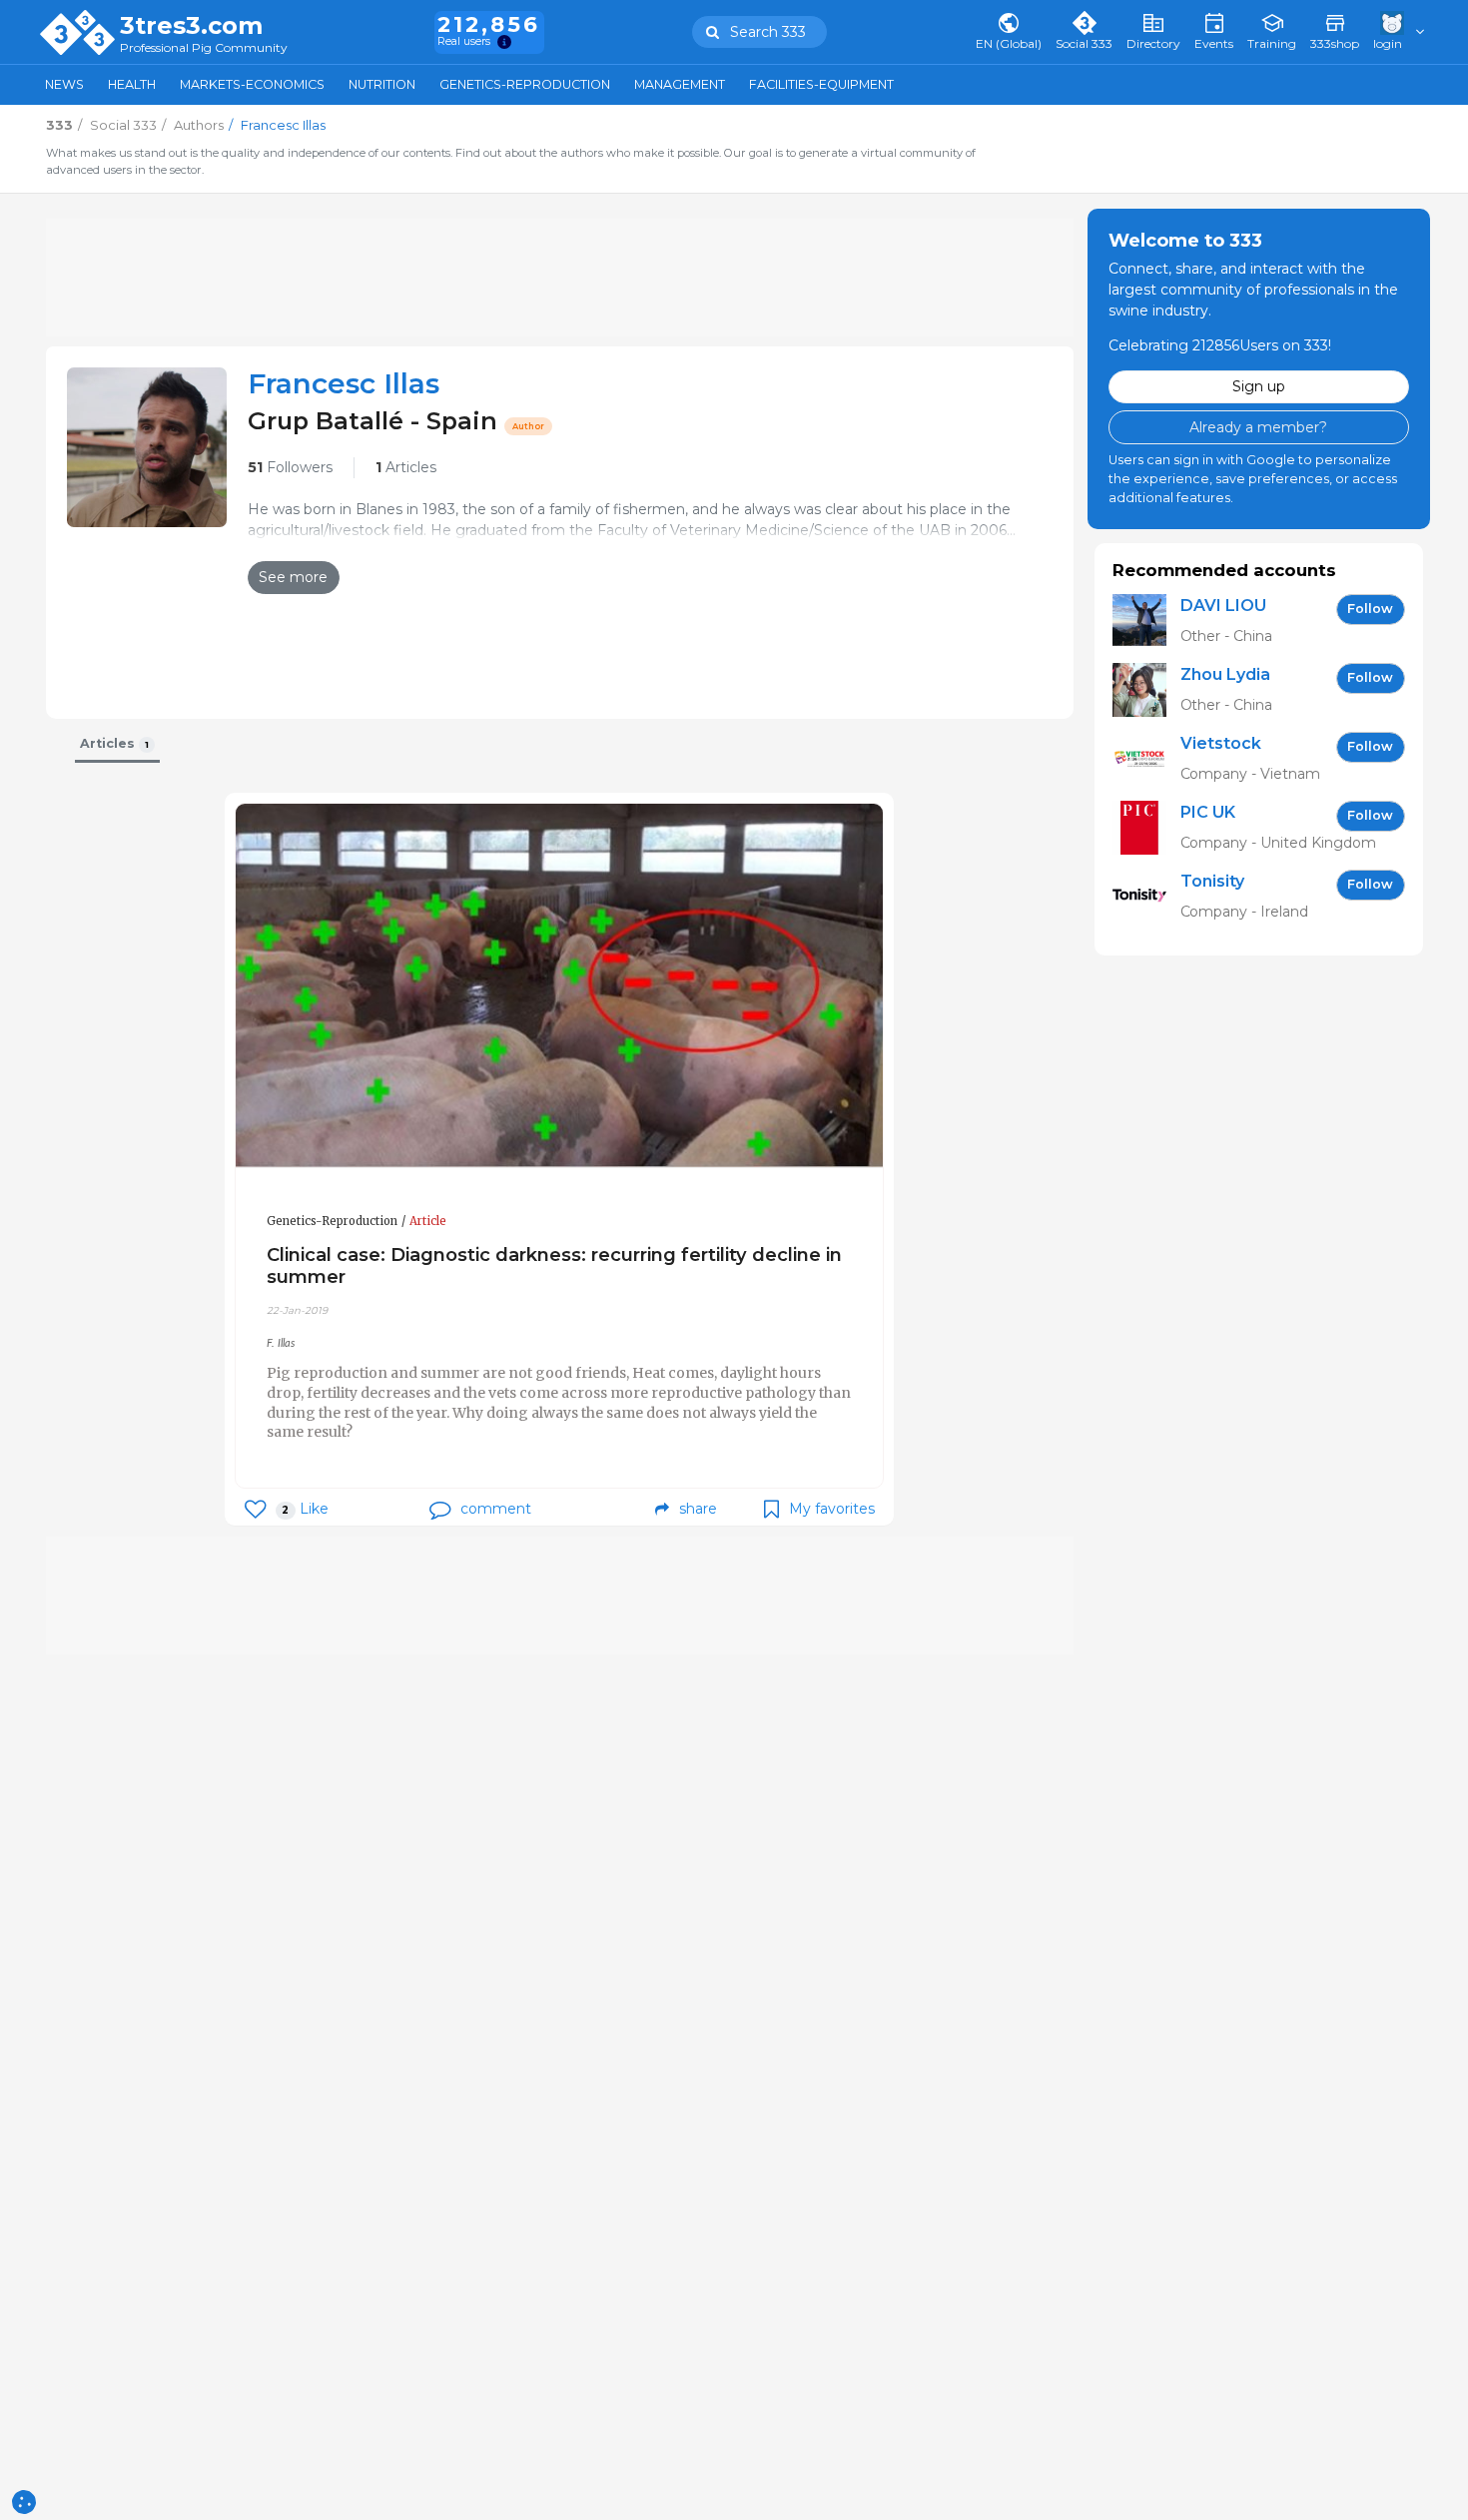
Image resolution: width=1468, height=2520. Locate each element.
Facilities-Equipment (821, 84)
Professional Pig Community (204, 48)
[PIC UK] (1146, 827)
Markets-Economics (252, 84)
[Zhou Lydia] (1146, 689)
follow (1370, 609)
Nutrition (382, 84)
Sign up (1259, 386)
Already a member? (1258, 426)
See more (293, 577)
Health (132, 84)
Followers (290, 467)
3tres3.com (191, 26)
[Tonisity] (1146, 896)
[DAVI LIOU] (1146, 621)
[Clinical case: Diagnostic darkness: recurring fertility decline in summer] (559, 986)
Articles (406, 467)
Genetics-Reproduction (525, 84)
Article (428, 1221)
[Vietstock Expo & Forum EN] (1146, 758)
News (64, 84)
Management (680, 84)
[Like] (255, 1509)
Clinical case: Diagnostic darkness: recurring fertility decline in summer (554, 1265)
